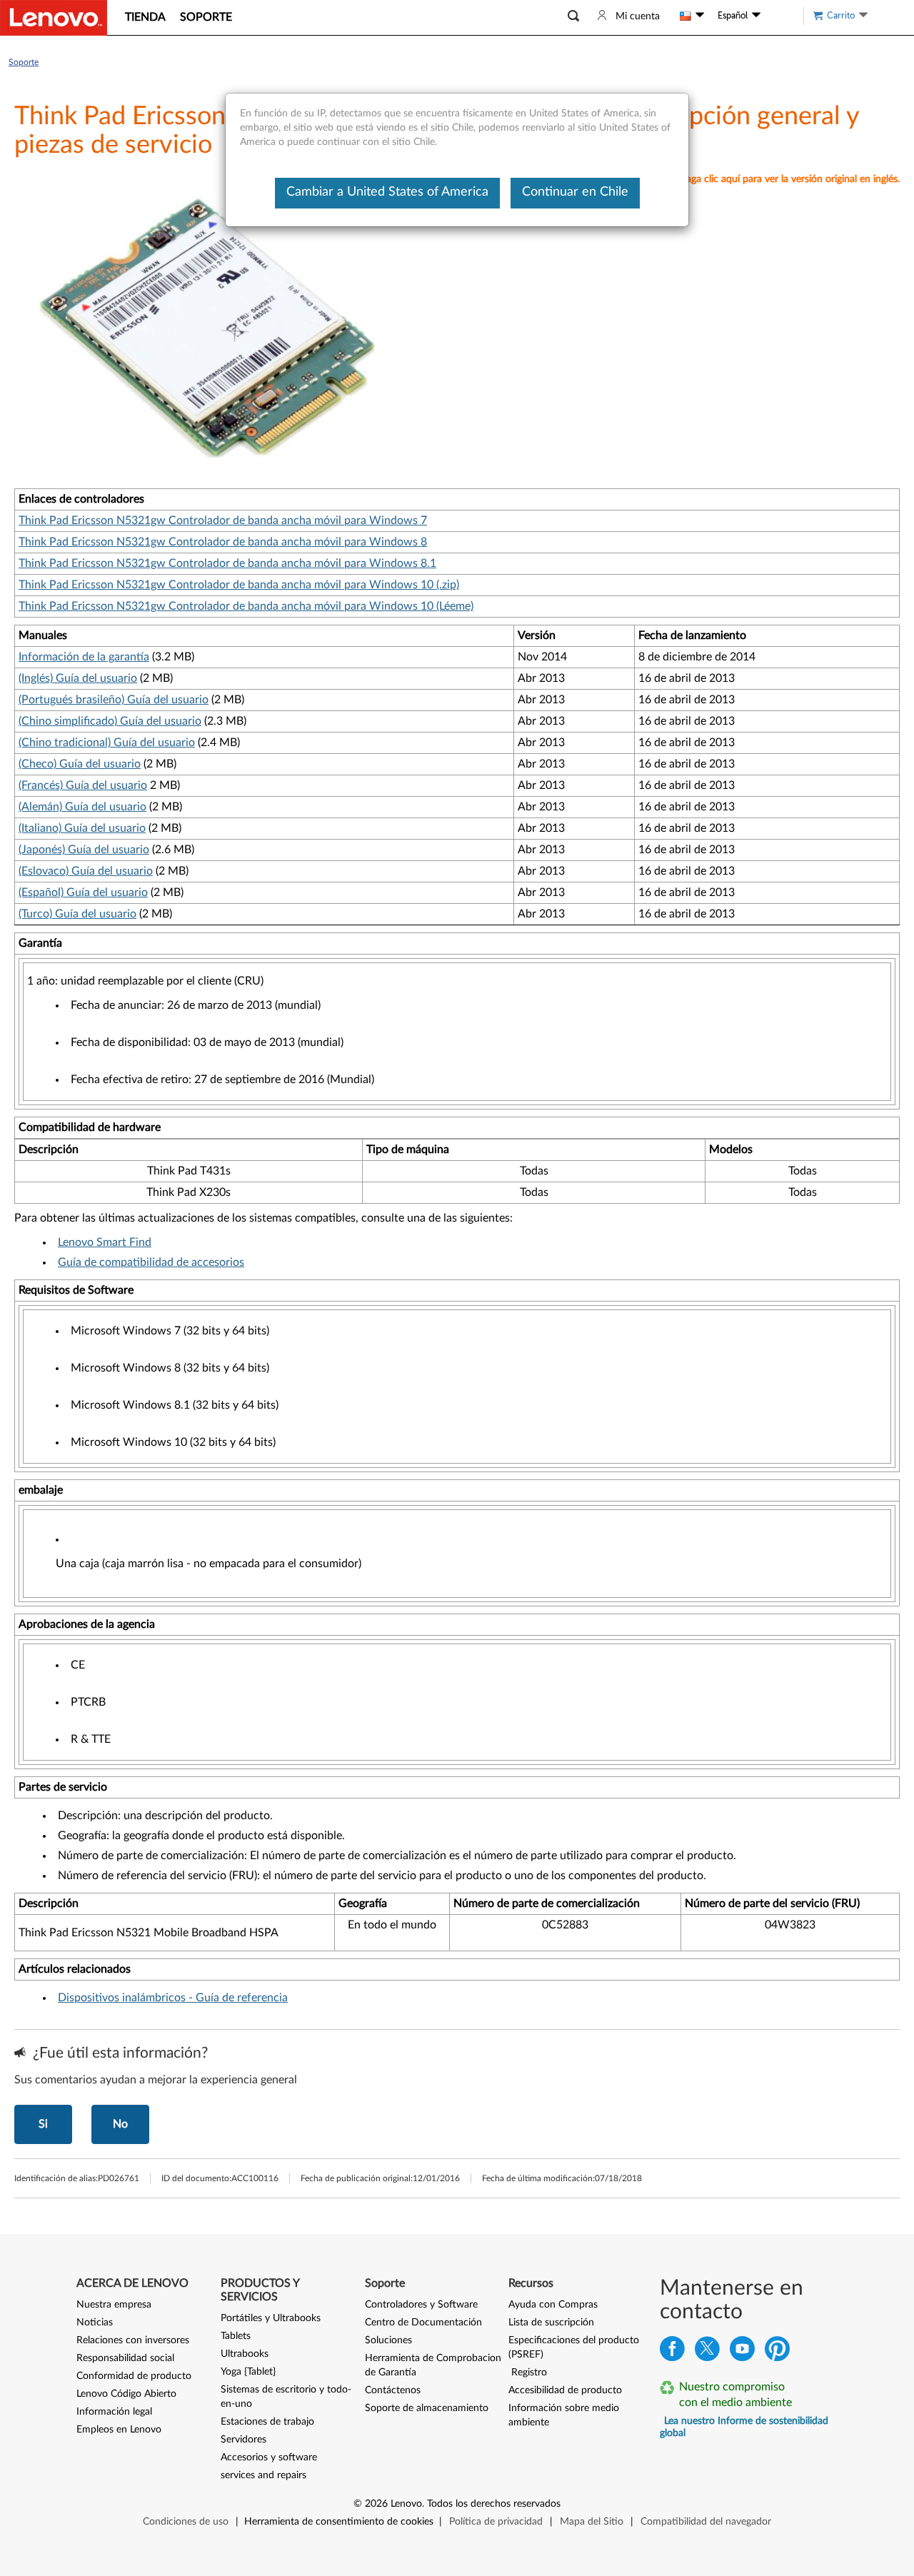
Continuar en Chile (575, 192)
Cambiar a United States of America (387, 192)
